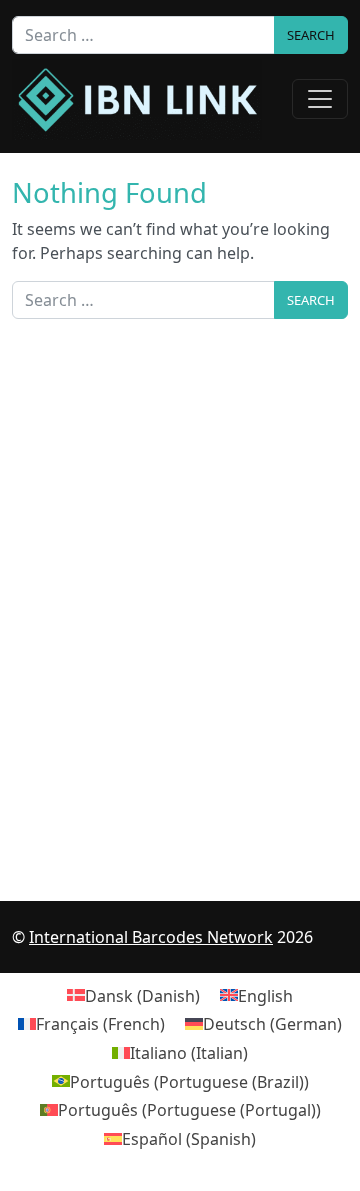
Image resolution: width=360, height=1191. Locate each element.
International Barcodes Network (151, 937)
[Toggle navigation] (320, 99)
